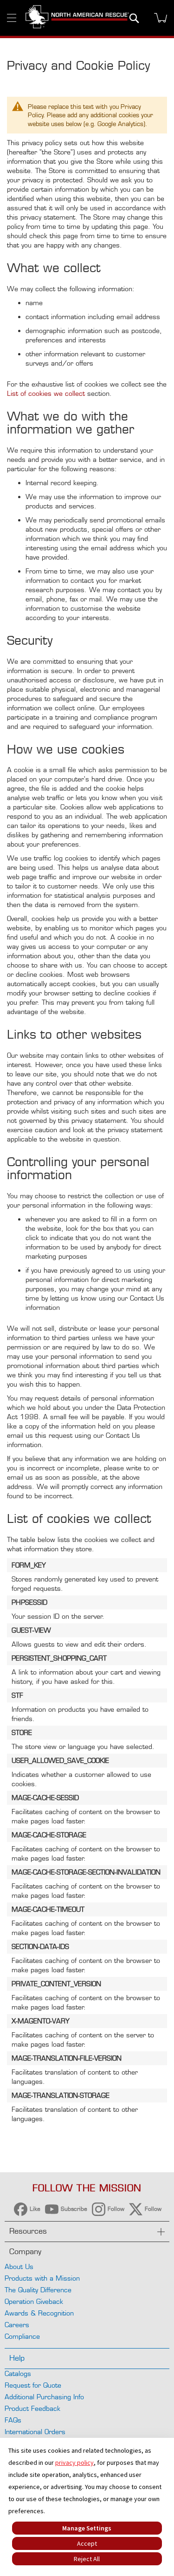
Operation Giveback (34, 2301)
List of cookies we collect (46, 393)
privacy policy (74, 2463)
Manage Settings (87, 2528)
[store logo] (77, 18)
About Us (19, 2266)
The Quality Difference (38, 2290)
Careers (17, 2325)
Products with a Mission (42, 2278)
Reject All (87, 2559)
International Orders (35, 2432)
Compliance (22, 2336)
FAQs (13, 2420)
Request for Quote (33, 2385)
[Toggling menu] (12, 18)
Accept (87, 2543)
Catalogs (18, 2373)
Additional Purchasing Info (44, 2397)
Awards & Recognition (39, 2313)
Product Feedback (32, 2408)
